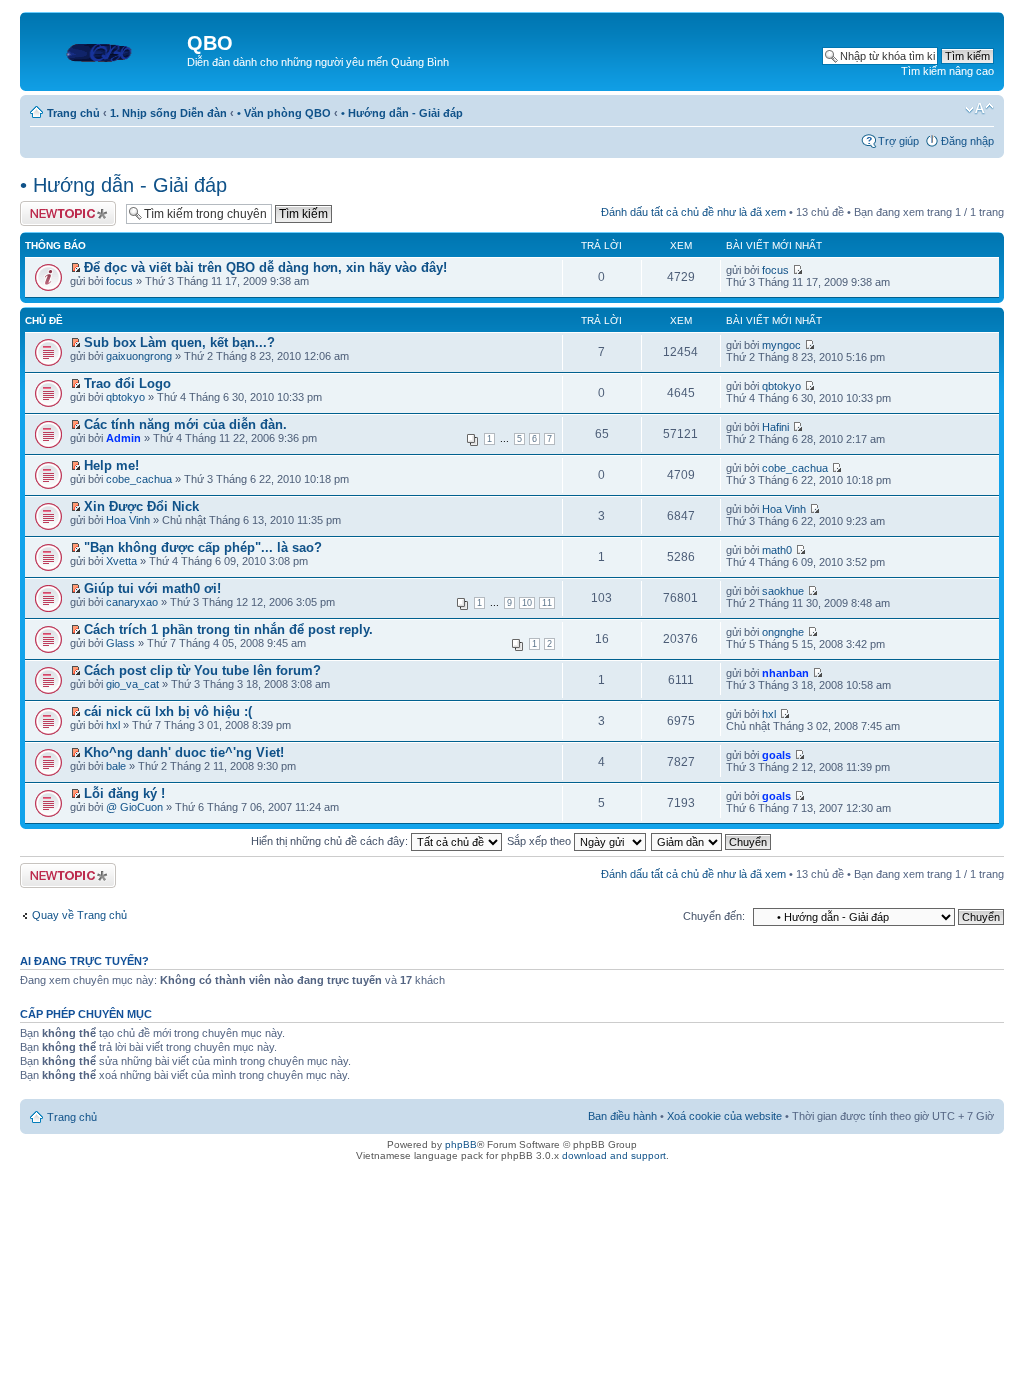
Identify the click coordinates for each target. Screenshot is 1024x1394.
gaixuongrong (139, 356)
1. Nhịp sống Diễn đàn (168, 113)
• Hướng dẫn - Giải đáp (402, 113)
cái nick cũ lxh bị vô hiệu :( (168, 711)
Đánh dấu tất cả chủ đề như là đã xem (693, 212)
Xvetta (121, 561)
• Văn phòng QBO (284, 113)
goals (776, 755)
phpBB (461, 1144)
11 (547, 603)
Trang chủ (73, 113)
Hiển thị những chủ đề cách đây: (331, 841)
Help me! (111, 465)
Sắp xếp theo (540, 841)
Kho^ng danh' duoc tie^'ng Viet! (184, 752)
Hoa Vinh (128, 520)
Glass (120, 643)
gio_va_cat (132, 684)
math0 (777, 550)
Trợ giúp (898, 141)
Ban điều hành (622, 1116)
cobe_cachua (139, 479)
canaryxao (132, 602)
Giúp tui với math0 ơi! (152, 588)
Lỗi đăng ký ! (124, 793)
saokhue (783, 591)
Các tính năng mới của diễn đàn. (185, 424)
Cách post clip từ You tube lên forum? (202, 670)
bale (116, 766)
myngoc (781, 345)
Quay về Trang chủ (79, 915)
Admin (123, 438)
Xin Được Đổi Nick (141, 506)
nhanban (785, 673)
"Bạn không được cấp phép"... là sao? (203, 547)
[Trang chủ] (106, 49)
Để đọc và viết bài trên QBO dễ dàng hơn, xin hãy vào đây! (265, 267)
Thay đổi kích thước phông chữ (979, 109)
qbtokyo (125, 397)
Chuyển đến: (714, 916)
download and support (614, 1155)
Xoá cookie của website (724, 1116)
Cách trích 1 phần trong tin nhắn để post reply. (228, 629)
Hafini (775, 427)
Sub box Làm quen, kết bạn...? (179, 342)
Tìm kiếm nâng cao (947, 71)
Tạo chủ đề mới (58, 207)
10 (527, 603)
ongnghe (783, 632)
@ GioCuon (134, 807)
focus (119, 281)
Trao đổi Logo (127, 383)
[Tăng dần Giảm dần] (712, 841)
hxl (113, 725)
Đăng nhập (967, 141)
